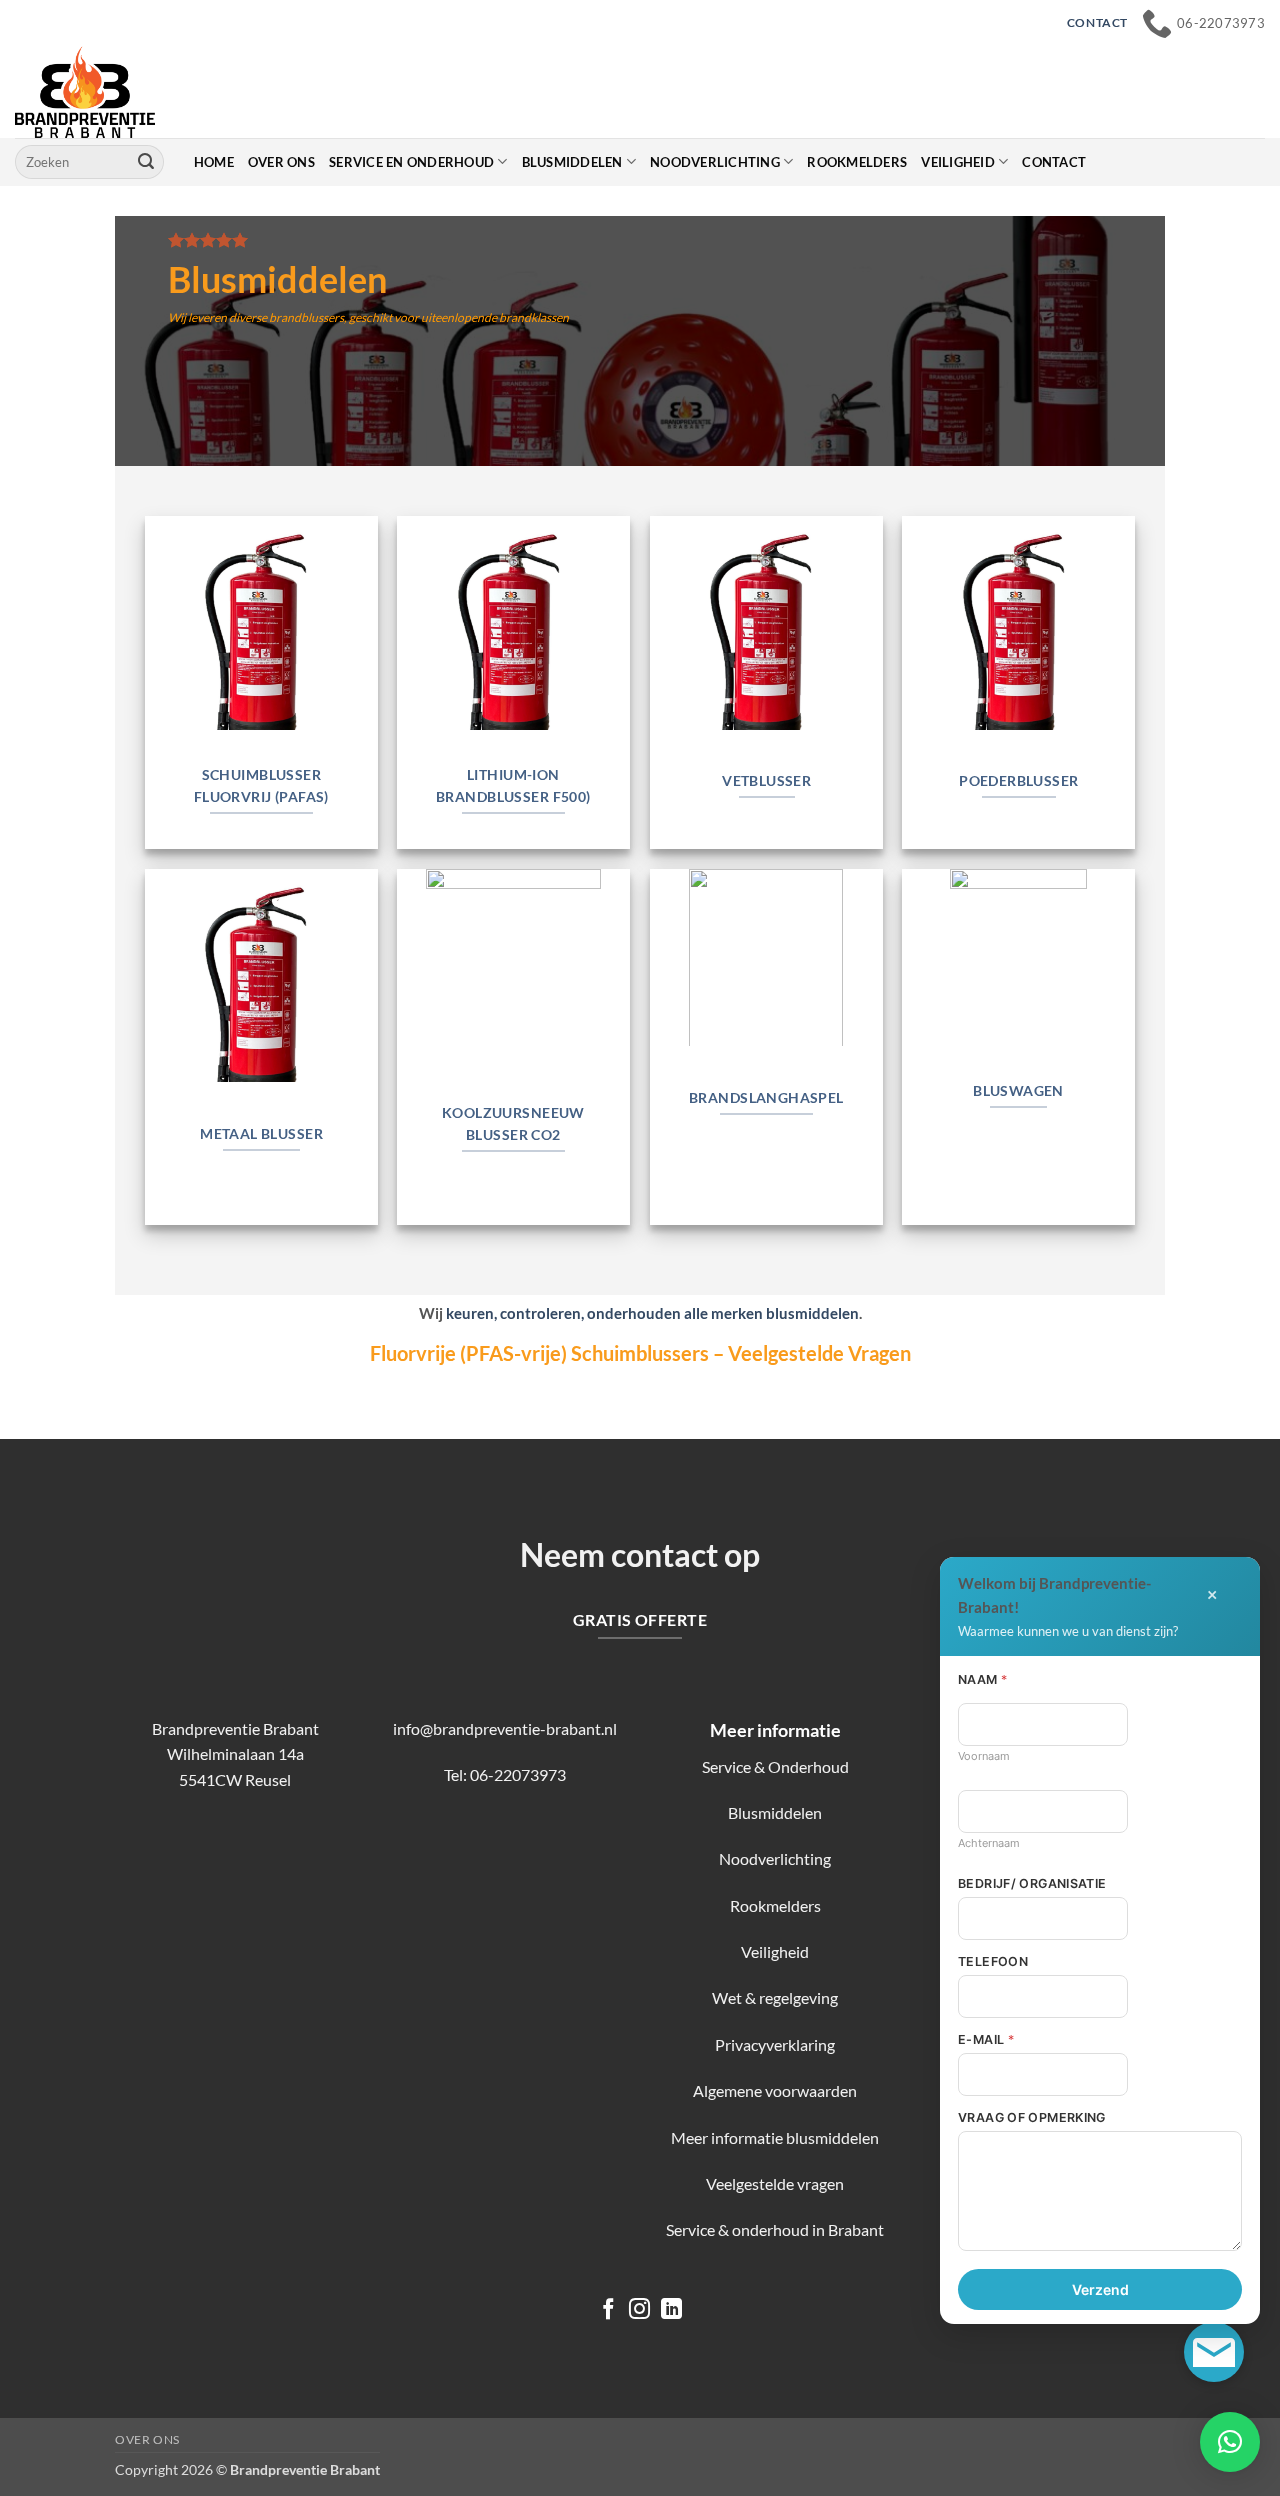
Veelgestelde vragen (775, 2183)
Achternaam (989, 1843)
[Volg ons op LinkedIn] (671, 2310)
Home (214, 162)
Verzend (1100, 2289)
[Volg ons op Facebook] (608, 2310)
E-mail (986, 2039)
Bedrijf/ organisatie (1032, 1883)
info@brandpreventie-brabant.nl (505, 1728)
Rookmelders (857, 162)
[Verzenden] (146, 162)
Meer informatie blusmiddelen (775, 2137)
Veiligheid (958, 162)
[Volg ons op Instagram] (639, 2310)
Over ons (281, 162)
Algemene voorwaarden (775, 2090)
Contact (1054, 162)
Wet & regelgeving (775, 1997)
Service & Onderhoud (775, 1766)
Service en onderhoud (411, 162)
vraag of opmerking (1032, 2117)
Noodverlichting (715, 162)
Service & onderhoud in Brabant (775, 2229)
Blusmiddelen (572, 162)
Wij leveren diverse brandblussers (256, 317)
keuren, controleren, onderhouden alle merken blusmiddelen (652, 1313)
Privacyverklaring (775, 2044)
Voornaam (984, 1756)
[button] (1230, 2442)
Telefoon (993, 1961)
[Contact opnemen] (1214, 2352)
